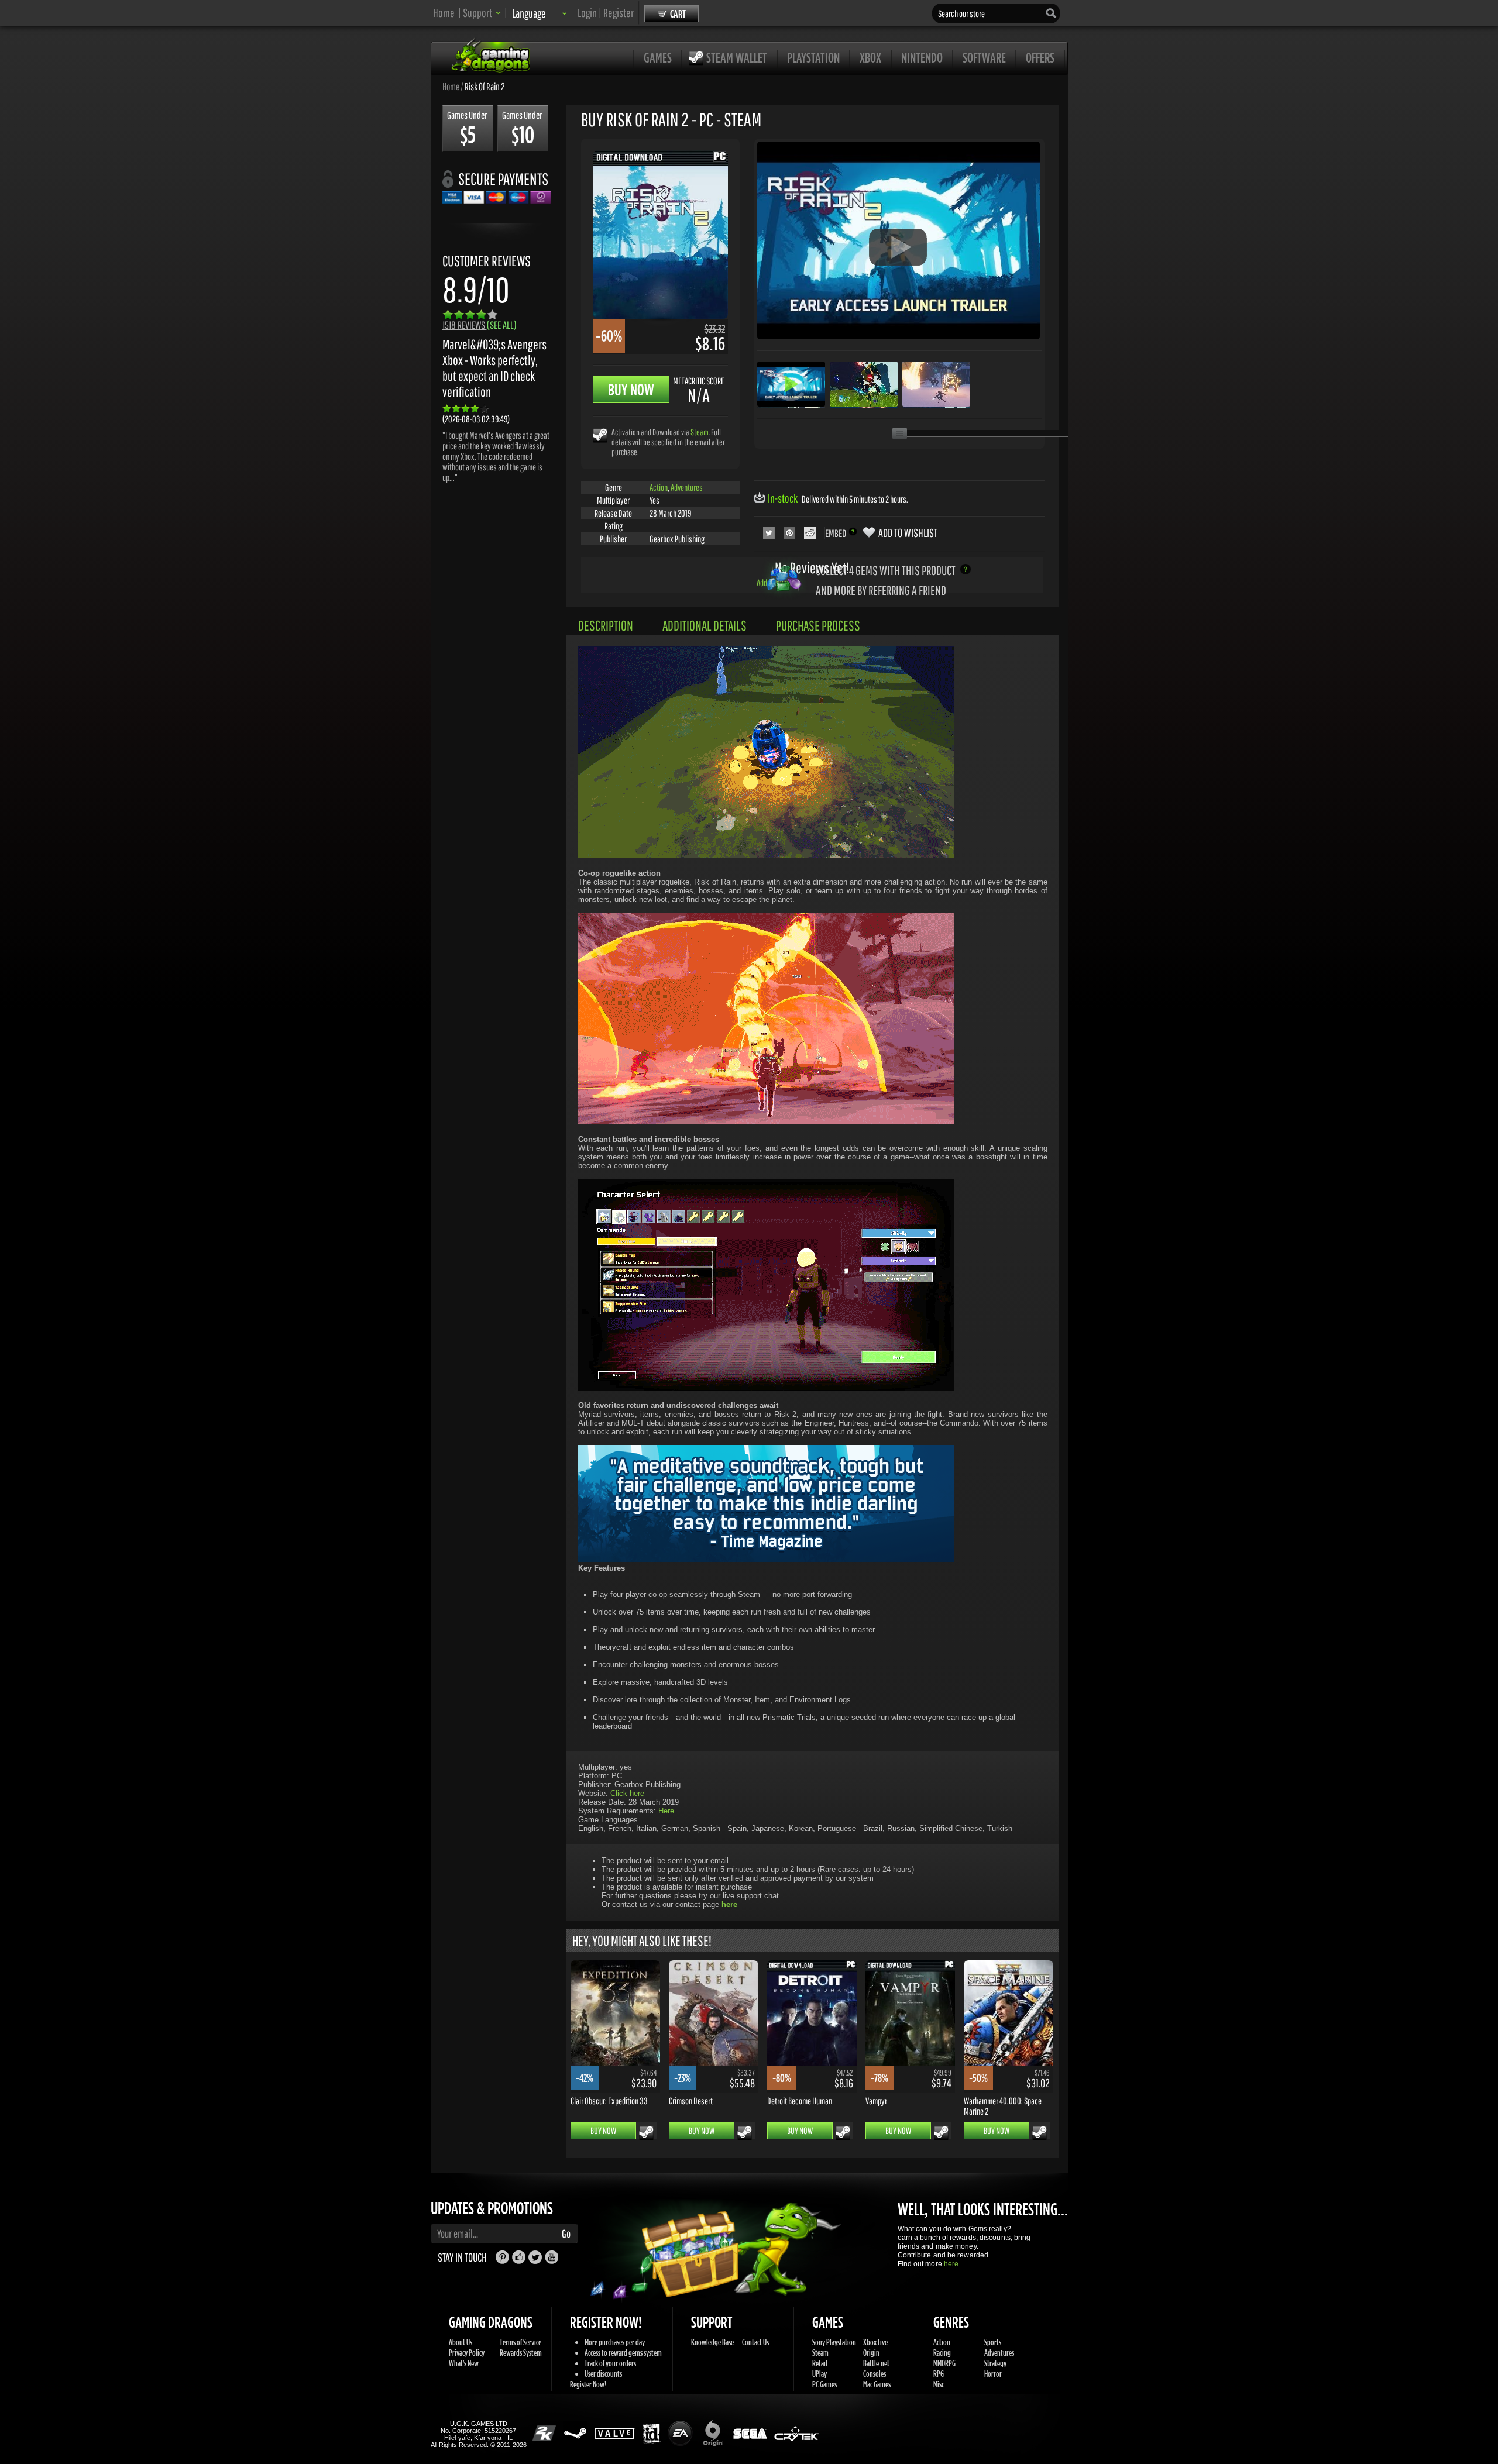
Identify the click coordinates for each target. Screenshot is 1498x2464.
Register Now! (588, 2384)
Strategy (995, 2363)
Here (666, 1811)
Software (984, 57)
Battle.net (876, 2363)
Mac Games (877, 2384)
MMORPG (944, 2363)
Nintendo (922, 57)
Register (619, 13)
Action (659, 487)
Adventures (687, 487)
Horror (993, 2374)
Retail (820, 2363)
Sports (993, 2342)
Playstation (813, 57)
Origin (871, 2353)
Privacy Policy (467, 2353)
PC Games (824, 2384)
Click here (627, 1793)
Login (587, 13)
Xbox (870, 57)
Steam (700, 432)
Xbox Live (875, 2342)
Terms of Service (520, 2342)
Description (606, 625)
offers (1040, 57)
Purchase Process (818, 625)
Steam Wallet (737, 57)
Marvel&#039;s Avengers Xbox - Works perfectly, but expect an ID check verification (494, 368)
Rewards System (521, 2353)
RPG (939, 2374)
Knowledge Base (712, 2342)
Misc (939, 2384)
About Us (461, 2342)
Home (444, 13)
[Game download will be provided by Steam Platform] (600, 435)
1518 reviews (480, 325)
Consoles (875, 2374)
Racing (942, 2353)
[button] (482, 13)
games (658, 57)
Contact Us (755, 2342)
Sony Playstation (834, 2342)
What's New (464, 2363)
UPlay (820, 2374)
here (951, 2264)
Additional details (705, 625)
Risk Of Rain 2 (485, 86)
